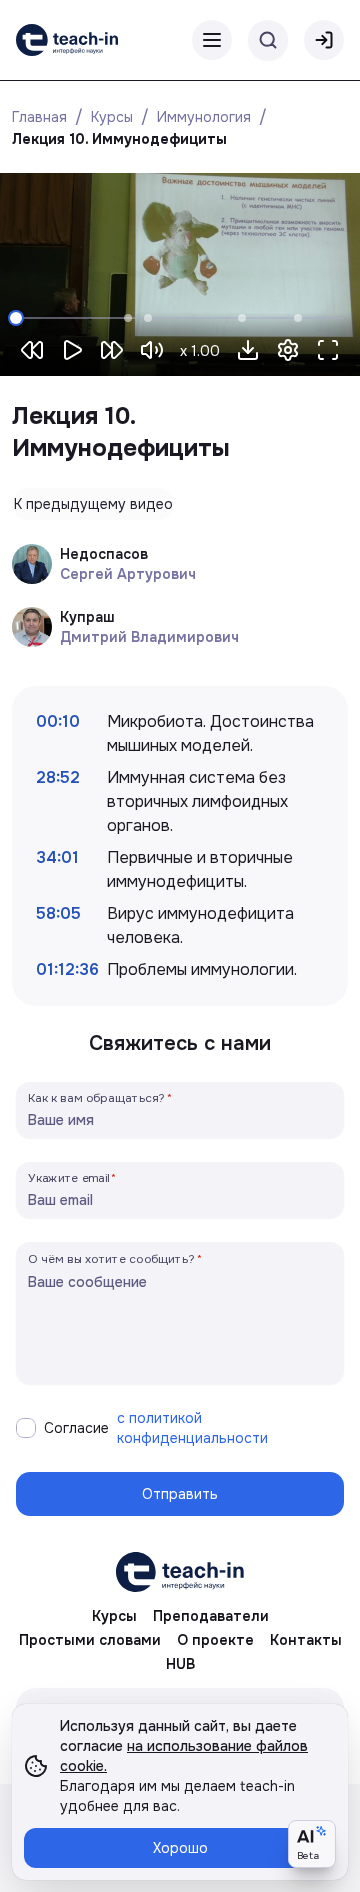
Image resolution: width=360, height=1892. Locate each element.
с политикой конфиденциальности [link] (192, 1428)
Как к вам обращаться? (97, 1097)
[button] (248, 350)
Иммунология (204, 117)
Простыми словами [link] (90, 1640)
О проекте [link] (215, 1640)
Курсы (112, 117)
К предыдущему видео (93, 504)
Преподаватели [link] (211, 1616)
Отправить (180, 1494)
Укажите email (69, 1177)
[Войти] (324, 40)
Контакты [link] (306, 1640)
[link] (67, 40)
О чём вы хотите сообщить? (111, 1258)
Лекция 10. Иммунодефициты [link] (119, 139)
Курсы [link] (114, 1616)
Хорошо (180, 1848)
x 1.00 (200, 351)
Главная (39, 117)
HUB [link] (180, 1664)
